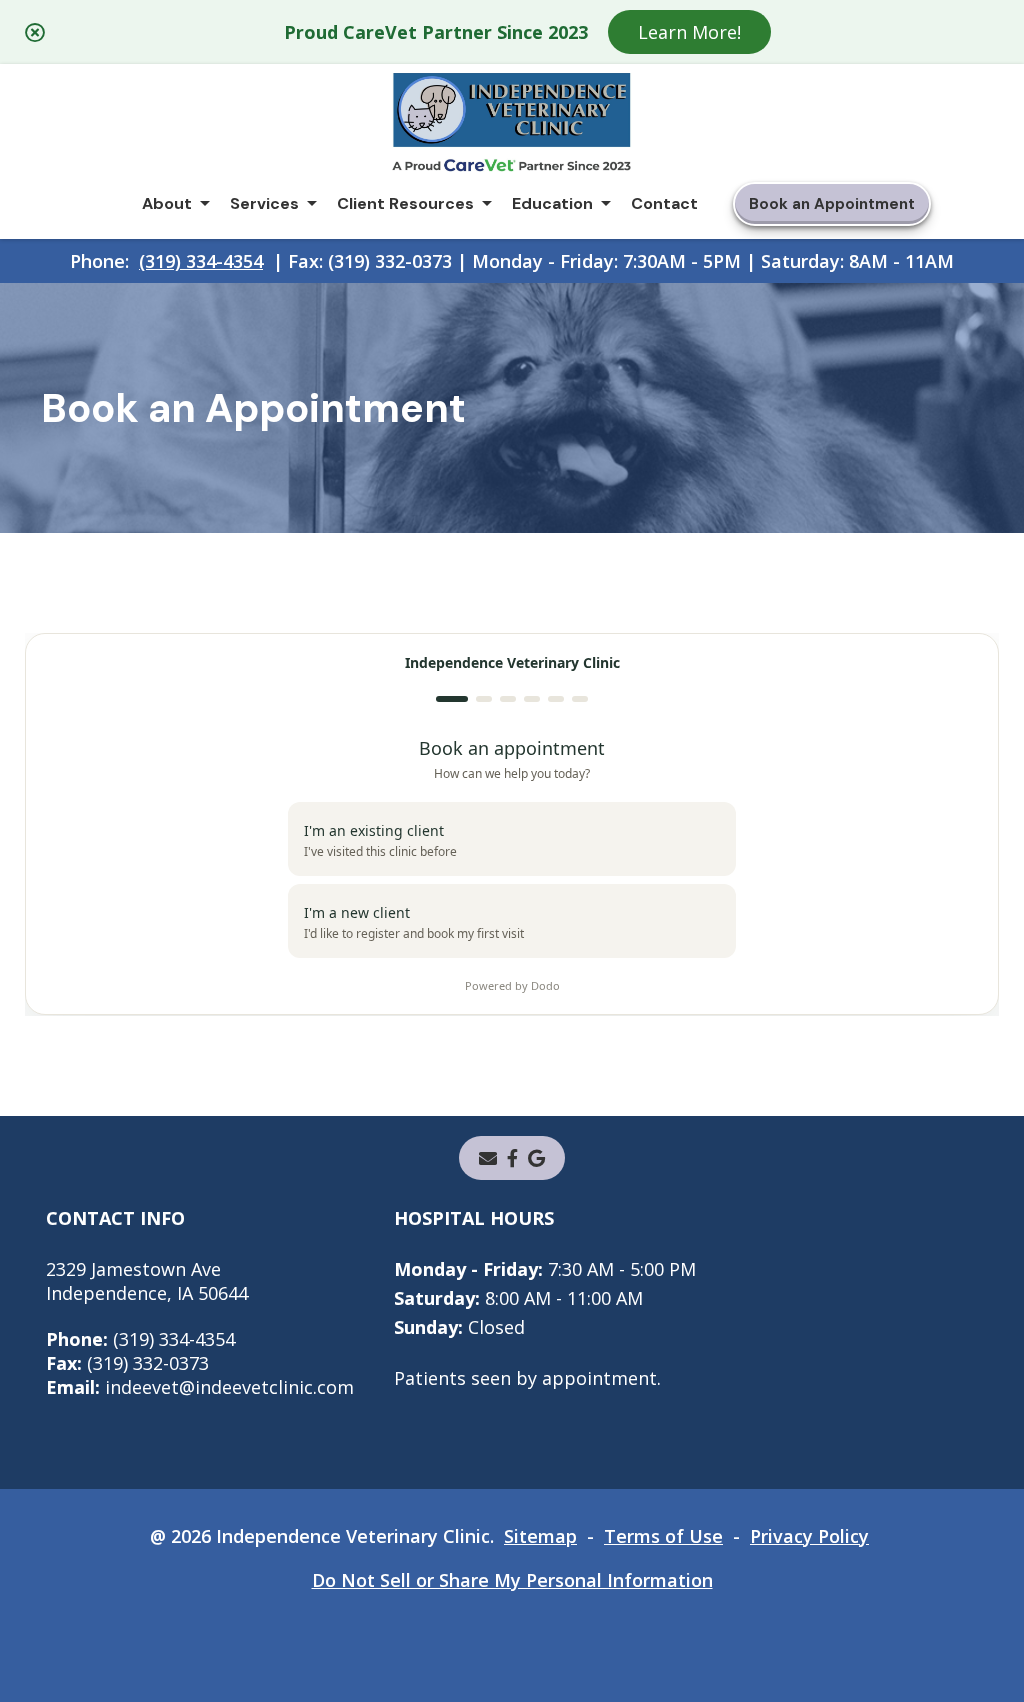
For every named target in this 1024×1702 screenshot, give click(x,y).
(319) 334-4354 (201, 261)
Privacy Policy (809, 1536)
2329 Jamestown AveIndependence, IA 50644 (147, 1281)
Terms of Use (663, 1536)
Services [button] (264, 203)
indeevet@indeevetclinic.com (200, 1387)
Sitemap (540, 1536)
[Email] (488, 1158)
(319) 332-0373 (127, 1363)
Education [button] (552, 203)
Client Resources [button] (405, 203)
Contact (664, 203)
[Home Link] (511, 125)
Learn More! (689, 32)
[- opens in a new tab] (512, 1158)
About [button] (167, 203)
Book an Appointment (832, 204)
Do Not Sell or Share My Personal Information (512, 1580)
